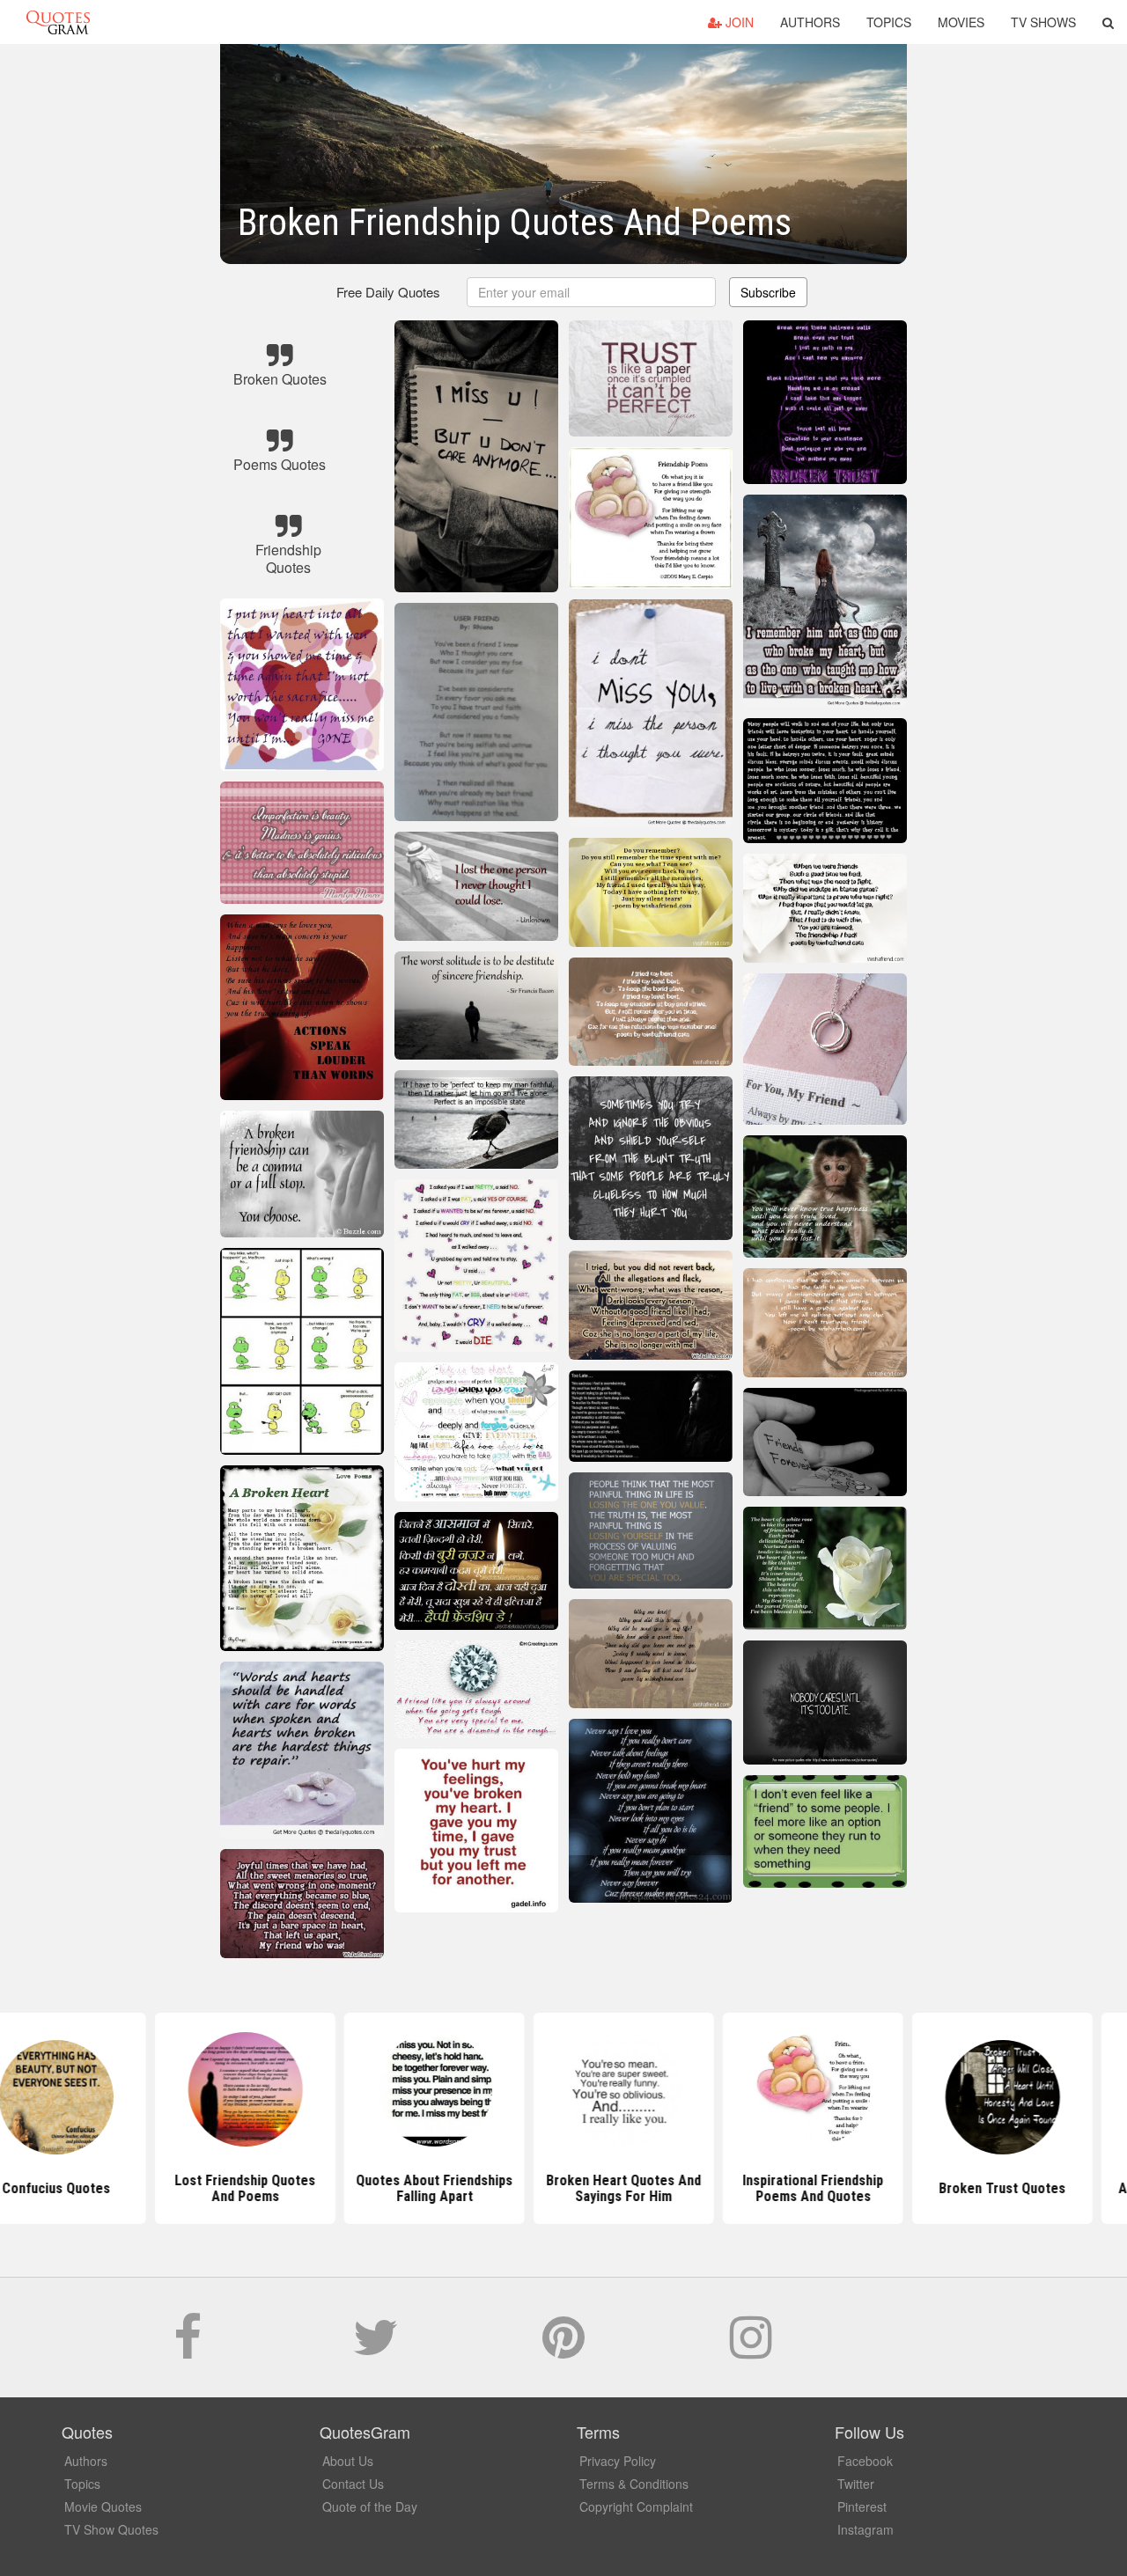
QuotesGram (58, 22)
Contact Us (353, 2484)
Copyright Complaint (636, 2506)
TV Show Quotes (111, 2529)
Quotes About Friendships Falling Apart (374, 2188)
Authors (810, 22)
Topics (889, 22)
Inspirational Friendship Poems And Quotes (753, 2188)
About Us (348, 2461)
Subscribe (768, 292)
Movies (961, 22)
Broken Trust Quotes (942, 2188)
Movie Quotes (103, 2506)
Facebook (865, 2461)
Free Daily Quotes (388, 292)
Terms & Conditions (634, 2484)
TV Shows (1043, 22)
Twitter (856, 2484)
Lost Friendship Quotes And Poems (185, 2188)
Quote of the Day (370, 2506)
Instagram (866, 2529)
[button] (1108, 22)
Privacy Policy (618, 2461)
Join (738, 22)
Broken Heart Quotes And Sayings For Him (563, 2188)
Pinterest (862, 2506)
